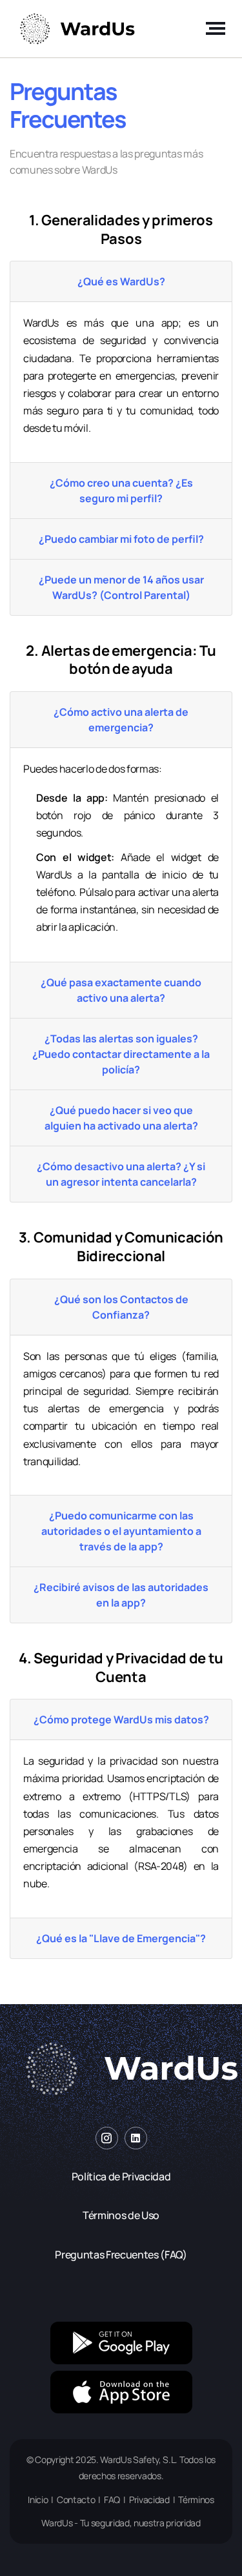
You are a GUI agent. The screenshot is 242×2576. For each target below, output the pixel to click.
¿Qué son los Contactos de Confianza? (121, 1307)
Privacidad (149, 2500)
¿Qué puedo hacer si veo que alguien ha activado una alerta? (121, 1118)
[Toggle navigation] (212, 28)
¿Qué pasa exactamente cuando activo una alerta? (121, 990)
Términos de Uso (121, 2215)
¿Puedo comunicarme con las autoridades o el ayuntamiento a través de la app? (121, 1531)
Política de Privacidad (121, 2176)
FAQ (112, 2500)
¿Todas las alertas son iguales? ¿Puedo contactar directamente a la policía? (121, 1054)
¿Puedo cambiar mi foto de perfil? (121, 539)
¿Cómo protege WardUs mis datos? (121, 1719)
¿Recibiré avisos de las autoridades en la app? (121, 1595)
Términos (196, 2500)
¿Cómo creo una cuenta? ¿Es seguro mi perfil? (121, 491)
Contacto (76, 2500)
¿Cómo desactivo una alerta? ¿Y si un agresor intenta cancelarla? (121, 1174)
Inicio (38, 2500)
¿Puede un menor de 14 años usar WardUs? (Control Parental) (121, 587)
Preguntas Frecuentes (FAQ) (121, 2255)
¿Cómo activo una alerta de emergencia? (121, 720)
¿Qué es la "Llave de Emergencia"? (121, 1938)
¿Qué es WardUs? (121, 281)
